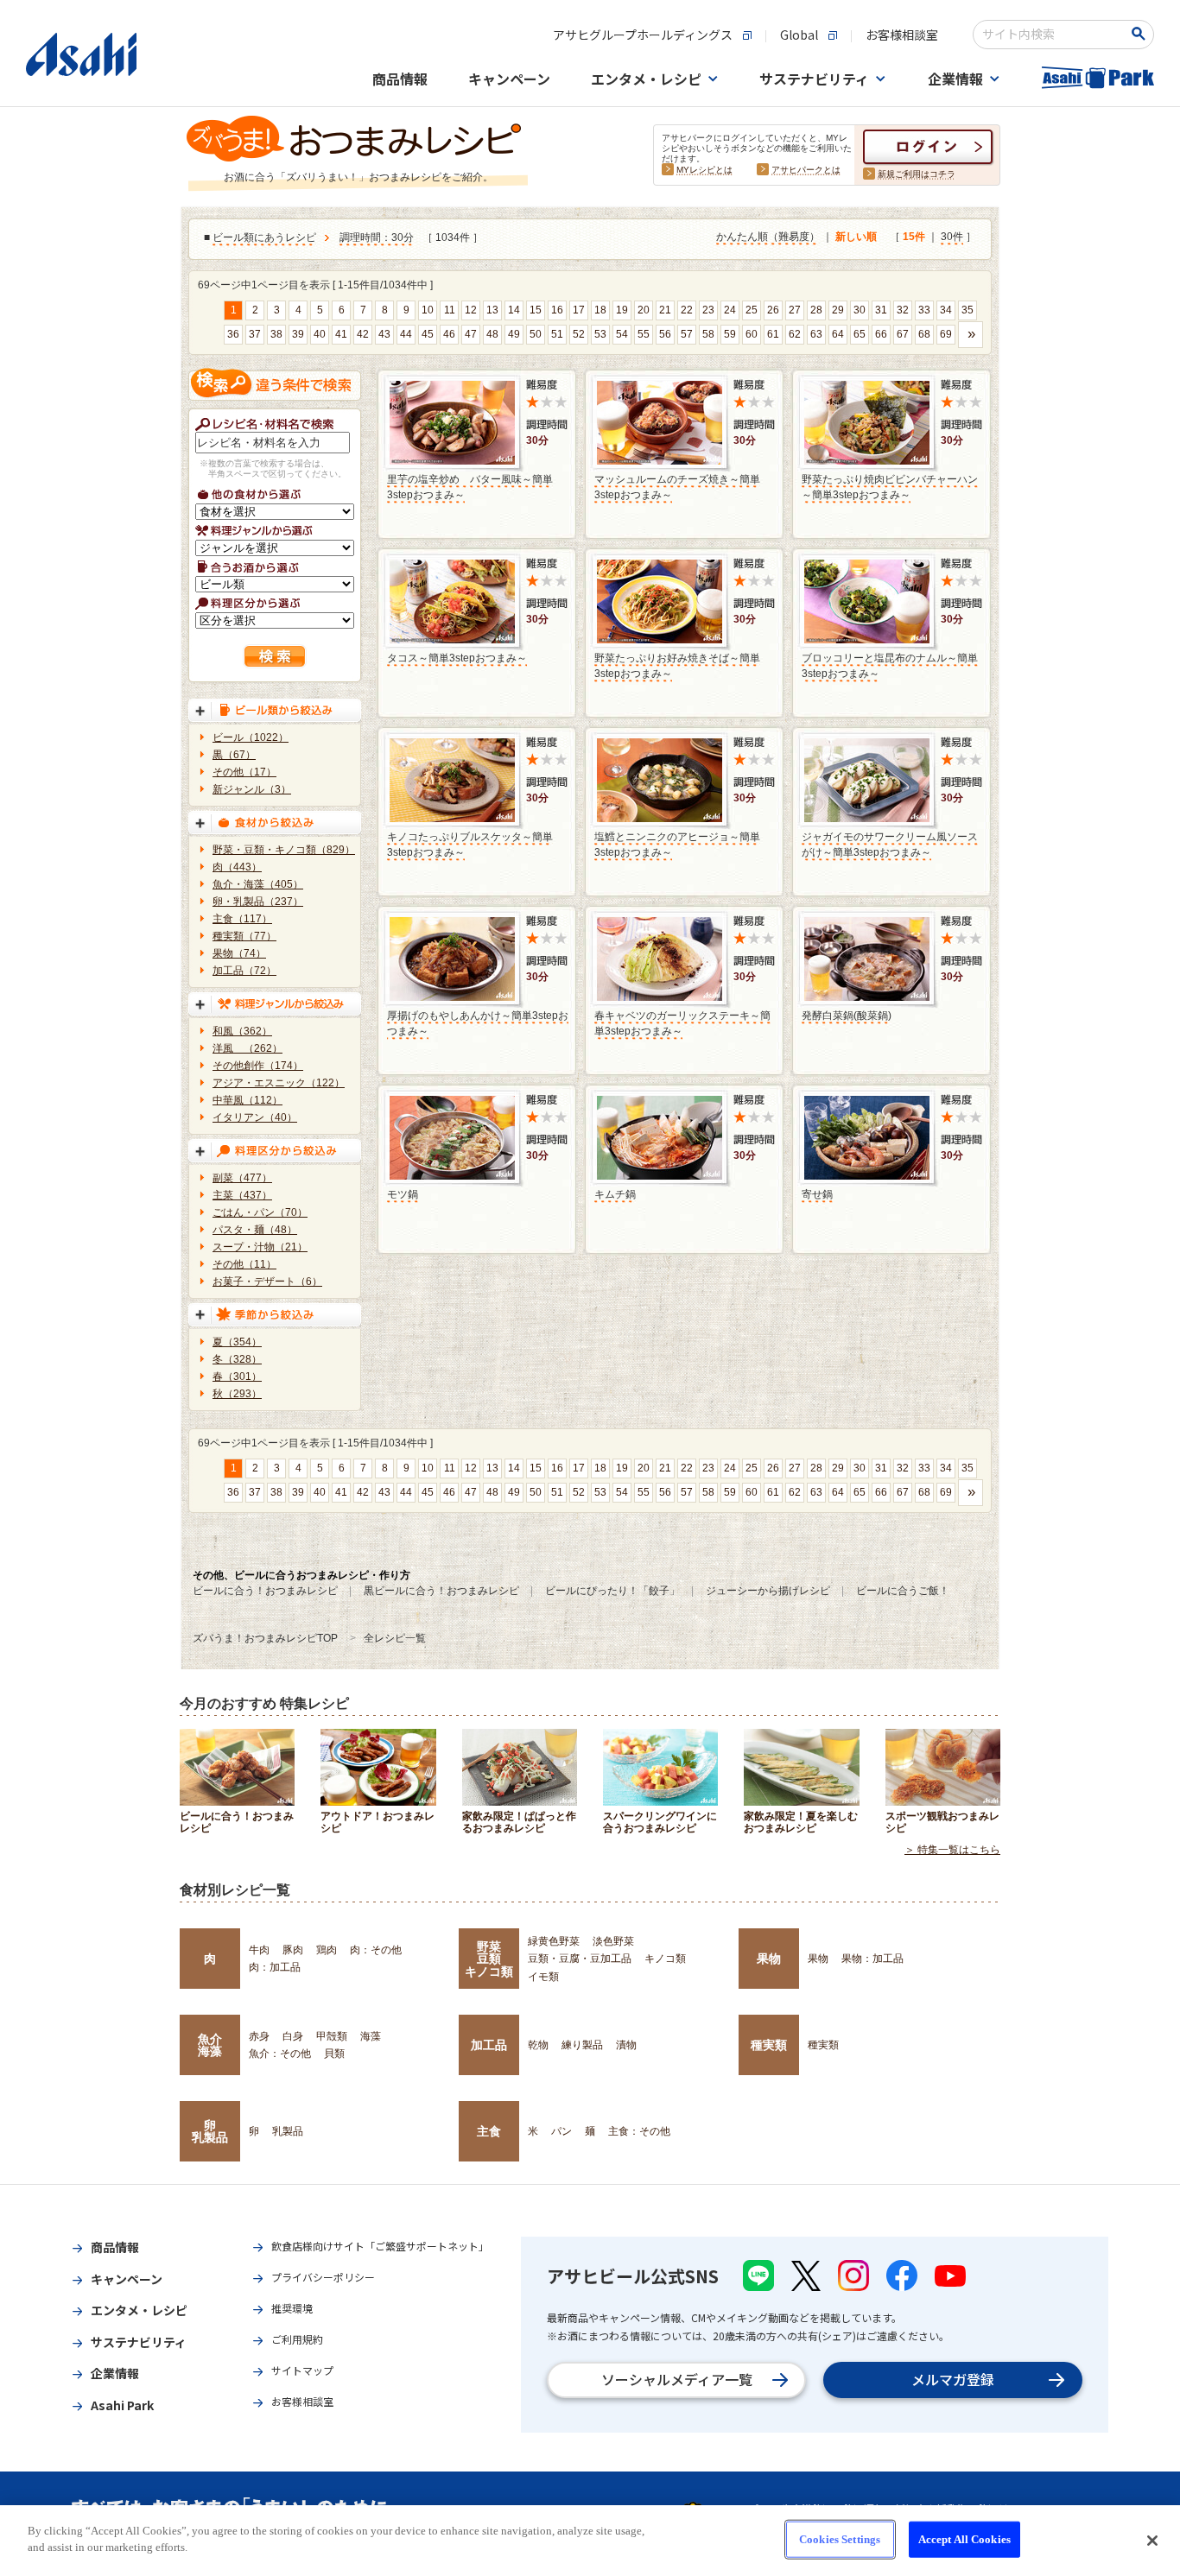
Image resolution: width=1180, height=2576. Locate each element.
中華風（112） (247, 1100)
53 (600, 334)
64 (838, 334)
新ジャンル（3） (252, 789)
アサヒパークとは (806, 170)
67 (903, 334)
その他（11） (244, 1264)
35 (967, 310)
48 (492, 334)
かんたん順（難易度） (768, 237)
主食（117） (242, 919)
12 (471, 310)
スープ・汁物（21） (260, 1247)
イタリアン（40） (255, 1117)
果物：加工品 (872, 1959)
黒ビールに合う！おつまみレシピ (441, 1591)
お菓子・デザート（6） (267, 1282)
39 (298, 334)
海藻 (371, 2036)
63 (816, 334)
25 (752, 310)
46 (449, 334)
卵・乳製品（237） (258, 902)
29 (838, 310)
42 (363, 334)
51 (557, 334)
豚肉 (293, 1950)
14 (514, 310)
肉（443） (237, 867)
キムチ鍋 (615, 1194)
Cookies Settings (840, 2539)
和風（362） (242, 1031)
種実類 (769, 2045)
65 (860, 334)
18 (600, 310)
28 (816, 310)
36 (233, 334)
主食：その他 (639, 2131)
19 (622, 310)
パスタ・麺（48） (255, 1230)
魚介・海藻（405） (258, 884)
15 (536, 310)
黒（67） (234, 755)
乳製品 (288, 2131)
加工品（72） (244, 971)
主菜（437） (242, 1195)
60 (752, 334)
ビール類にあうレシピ (264, 237)
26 (773, 310)
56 (665, 334)
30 (860, 310)
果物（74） (239, 953)
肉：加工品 (275, 1967)
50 (536, 334)
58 (708, 334)
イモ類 (543, 1977)
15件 (914, 237)
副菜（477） (242, 1178)
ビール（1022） (251, 737)
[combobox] (1052, 35)
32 (903, 310)
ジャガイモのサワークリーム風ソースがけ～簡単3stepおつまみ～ (890, 845)
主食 (489, 2131)
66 (881, 334)
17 (579, 310)
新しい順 (856, 237)
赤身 (259, 2036)
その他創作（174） (258, 1066)
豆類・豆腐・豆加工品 (580, 1959)
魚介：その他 (280, 2054)
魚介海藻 (210, 2045)
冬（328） (237, 1359)
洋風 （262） (247, 1048)
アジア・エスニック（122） (279, 1083)
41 (341, 334)
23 (708, 310)
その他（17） (244, 772)
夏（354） (237, 1342)
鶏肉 (327, 1950)
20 (644, 310)
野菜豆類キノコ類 (489, 1959)
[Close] (1152, 2541)
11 (450, 310)
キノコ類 (665, 1959)
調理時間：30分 (377, 237)
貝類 (334, 2054)
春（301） (237, 1377)
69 (946, 334)
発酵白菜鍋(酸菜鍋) (847, 1016)
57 (687, 334)
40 (320, 334)
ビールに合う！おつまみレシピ (265, 1591)
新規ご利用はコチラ (917, 174)
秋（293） (237, 1394)
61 (773, 334)
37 (255, 334)
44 (406, 334)
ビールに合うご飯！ (903, 1591)
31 (881, 310)
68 (924, 334)
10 (428, 310)
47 (471, 334)
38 (276, 334)
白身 (293, 2036)
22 (687, 310)
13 (492, 310)
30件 (952, 237)
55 (644, 334)
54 (622, 334)
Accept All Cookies (964, 2539)
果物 (769, 1959)
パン (561, 2131)
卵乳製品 (210, 2131)
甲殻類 (332, 2036)
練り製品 (582, 2045)
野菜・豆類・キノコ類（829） (284, 850)
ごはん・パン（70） (260, 1212)
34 (946, 310)
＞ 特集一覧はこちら (952, 1850)
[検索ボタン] (1142, 34)
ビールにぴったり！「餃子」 (612, 1591)
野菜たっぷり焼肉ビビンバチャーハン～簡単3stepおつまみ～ (890, 487)
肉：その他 (376, 1950)
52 (579, 334)
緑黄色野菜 (554, 1941)
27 (795, 310)
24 (730, 310)
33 (924, 310)
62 (795, 334)
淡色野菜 (613, 1941)
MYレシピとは (704, 170)
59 (730, 334)
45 (428, 334)
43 (384, 334)
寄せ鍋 (817, 1194)
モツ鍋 (403, 1194)
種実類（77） (244, 936)
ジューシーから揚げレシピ (768, 1591)
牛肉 (259, 1950)
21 (665, 310)
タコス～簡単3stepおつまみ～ (457, 658)
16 (557, 310)
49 (514, 334)
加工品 (489, 2045)
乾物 (538, 2045)
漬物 (626, 2045)
